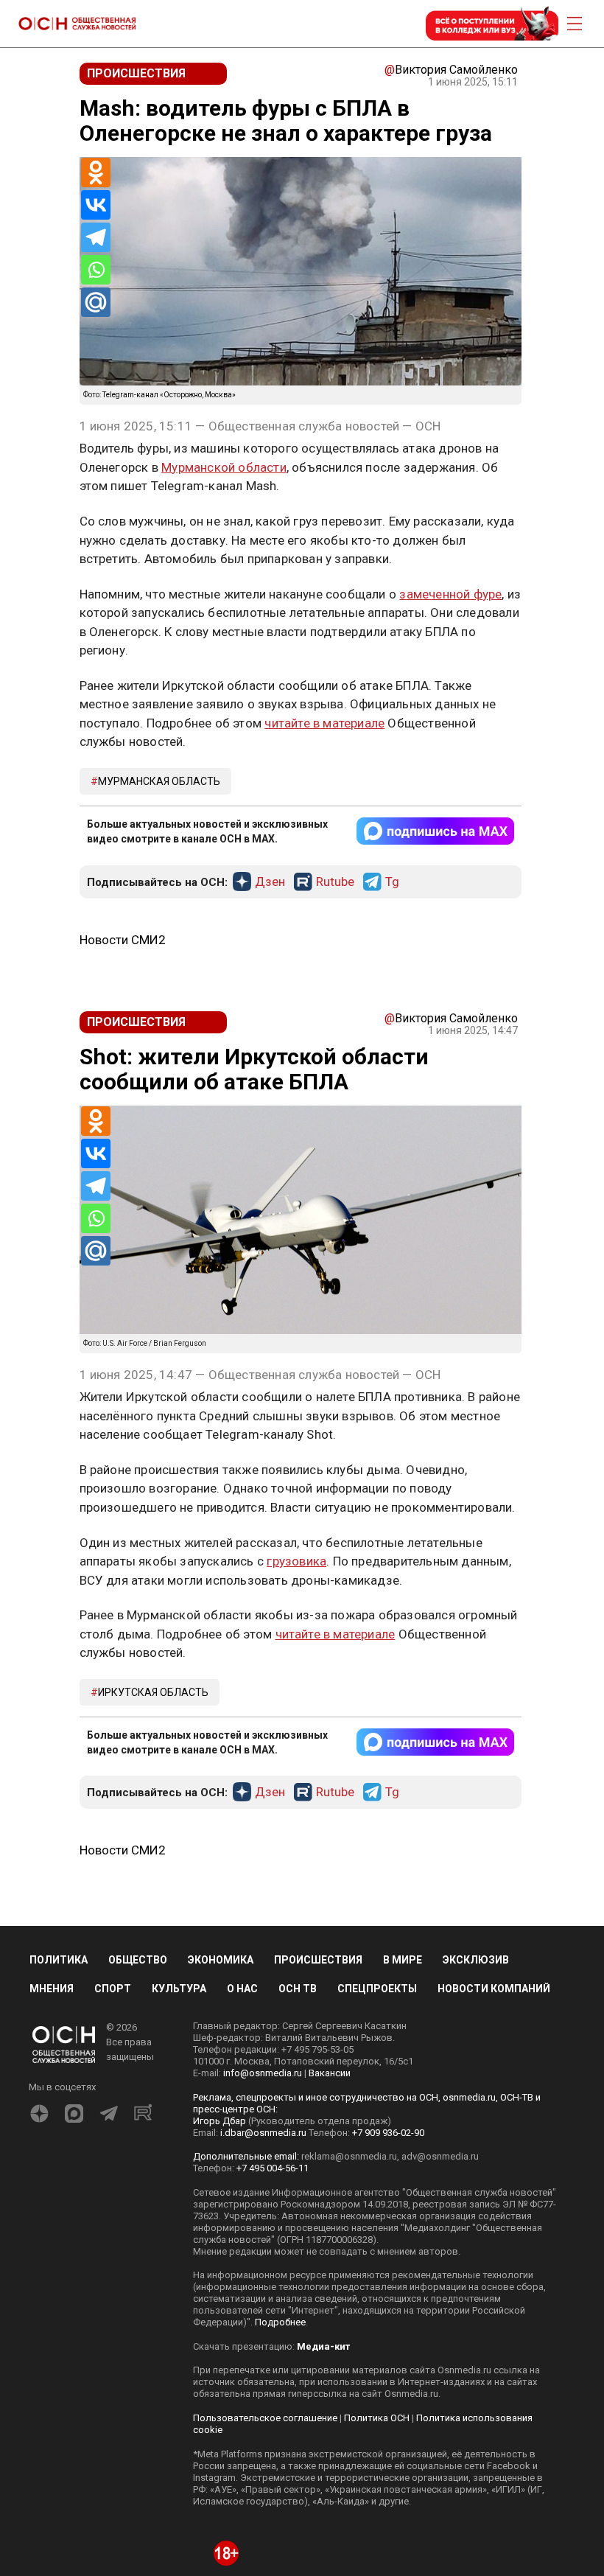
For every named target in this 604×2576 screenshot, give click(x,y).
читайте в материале (324, 723)
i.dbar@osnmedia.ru (263, 2133)
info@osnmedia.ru (263, 2073)
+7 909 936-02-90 (388, 2133)
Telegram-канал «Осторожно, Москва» (169, 395)
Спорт (113, 1989)
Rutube (335, 882)
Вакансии (330, 2073)
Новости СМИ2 (123, 940)
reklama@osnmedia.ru (349, 2156)
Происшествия (318, 1960)
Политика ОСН (377, 2418)
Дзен (270, 882)
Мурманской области (224, 467)
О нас (242, 1989)
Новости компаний (494, 1989)
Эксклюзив (476, 1960)
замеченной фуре (450, 594)
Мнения (52, 1989)
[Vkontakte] (96, 205)
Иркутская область (153, 1692)
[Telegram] (96, 237)
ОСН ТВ (298, 1989)
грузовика (296, 1561)
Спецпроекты (377, 1989)
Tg (392, 882)
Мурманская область (159, 781)
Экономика (221, 1960)
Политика (59, 1960)
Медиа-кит (323, 2346)
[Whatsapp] (96, 270)
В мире (403, 1960)
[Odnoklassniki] (96, 172)
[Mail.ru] (96, 302)
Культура (179, 1989)
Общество (138, 1960)
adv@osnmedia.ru (440, 2156)
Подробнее (280, 2322)
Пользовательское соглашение (265, 2418)
